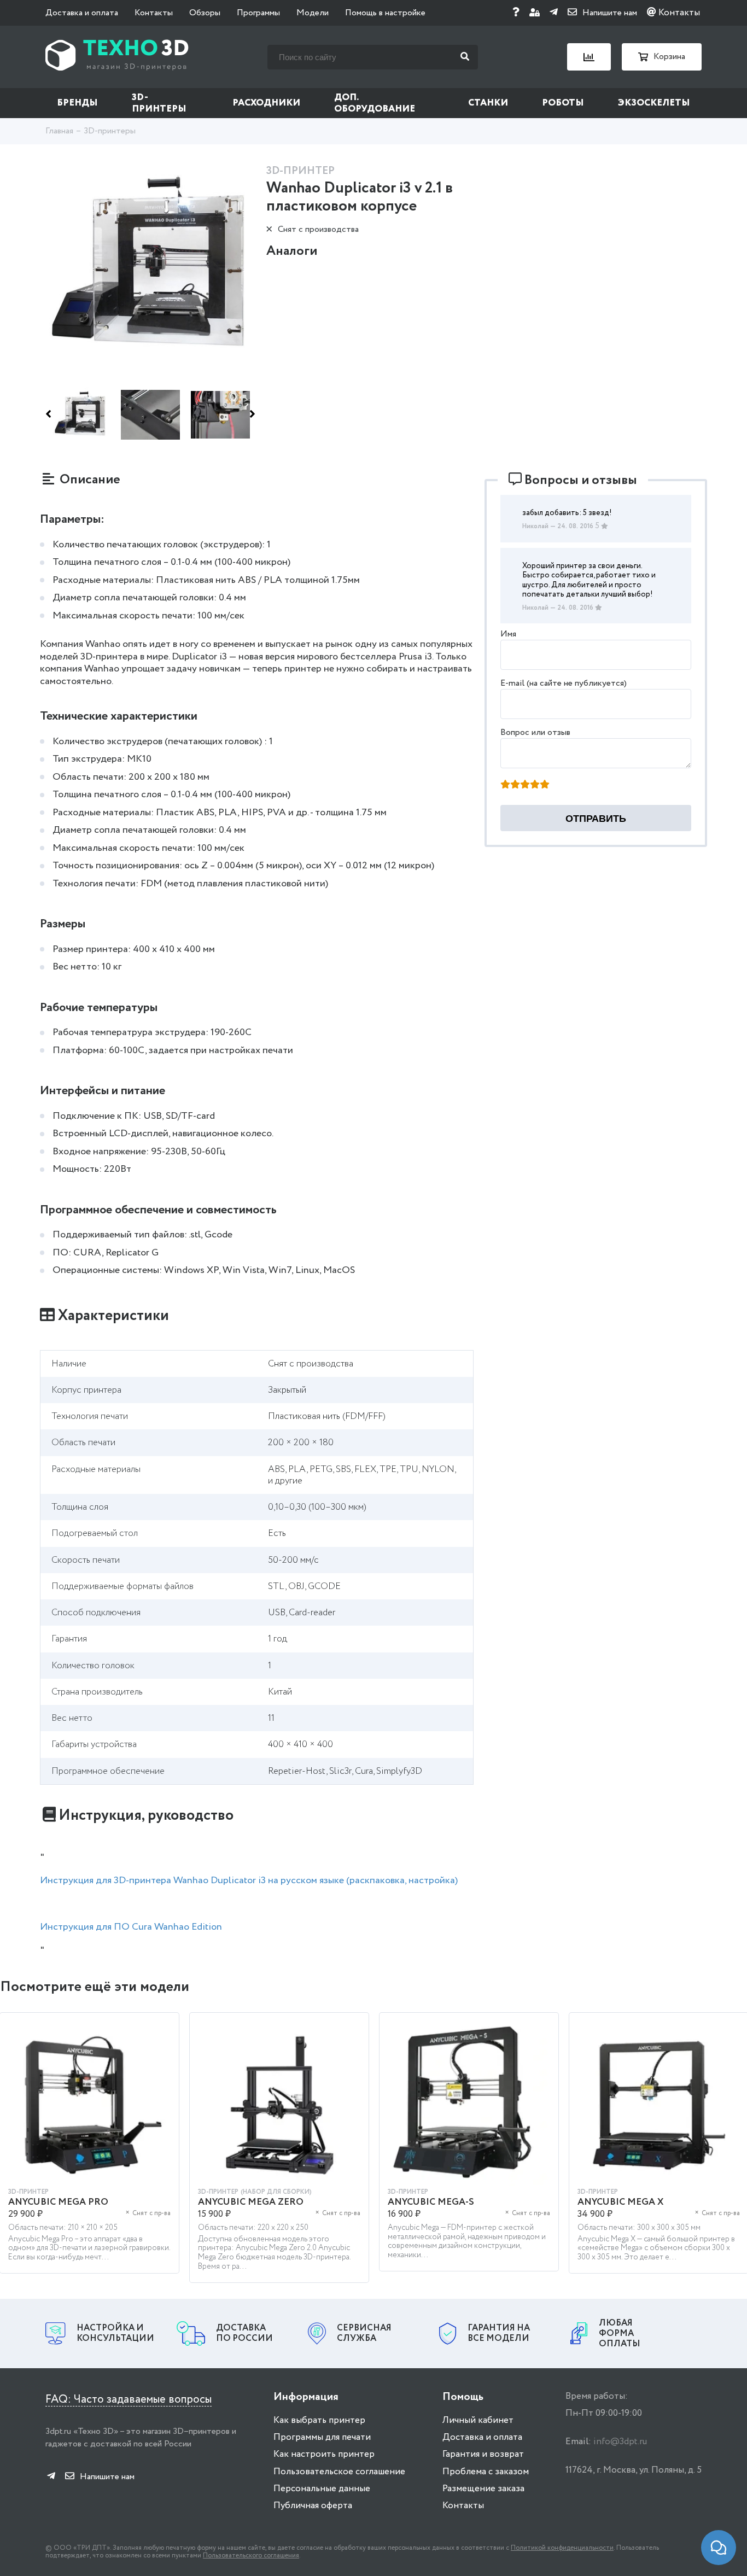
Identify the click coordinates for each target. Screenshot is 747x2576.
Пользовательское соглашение (339, 2472)
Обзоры (205, 13)
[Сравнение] (589, 57)
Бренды (77, 103)
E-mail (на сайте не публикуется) (564, 683)
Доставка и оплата (82, 13)
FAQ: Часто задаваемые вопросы (129, 2400)
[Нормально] (525, 785)
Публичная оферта (313, 2506)
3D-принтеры (159, 103)
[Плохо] (515, 785)
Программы (258, 13)
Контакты (154, 13)
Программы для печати (322, 2437)
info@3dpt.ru (620, 2442)
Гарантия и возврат (483, 2454)
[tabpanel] (279, 2153)
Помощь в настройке (385, 13)
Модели (313, 13)
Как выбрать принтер (319, 2420)
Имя (508, 634)
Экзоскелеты (654, 103)
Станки (488, 103)
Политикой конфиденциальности (562, 2548)
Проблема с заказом (486, 2472)
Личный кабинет (478, 2420)
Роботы (563, 103)
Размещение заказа (483, 2489)
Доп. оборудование (375, 103)
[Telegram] (554, 13)
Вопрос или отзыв (535, 732)
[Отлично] (545, 785)
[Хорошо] (535, 785)
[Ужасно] (505, 785)
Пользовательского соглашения (251, 2555)
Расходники (266, 103)
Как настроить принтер (324, 2454)
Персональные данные (322, 2489)
